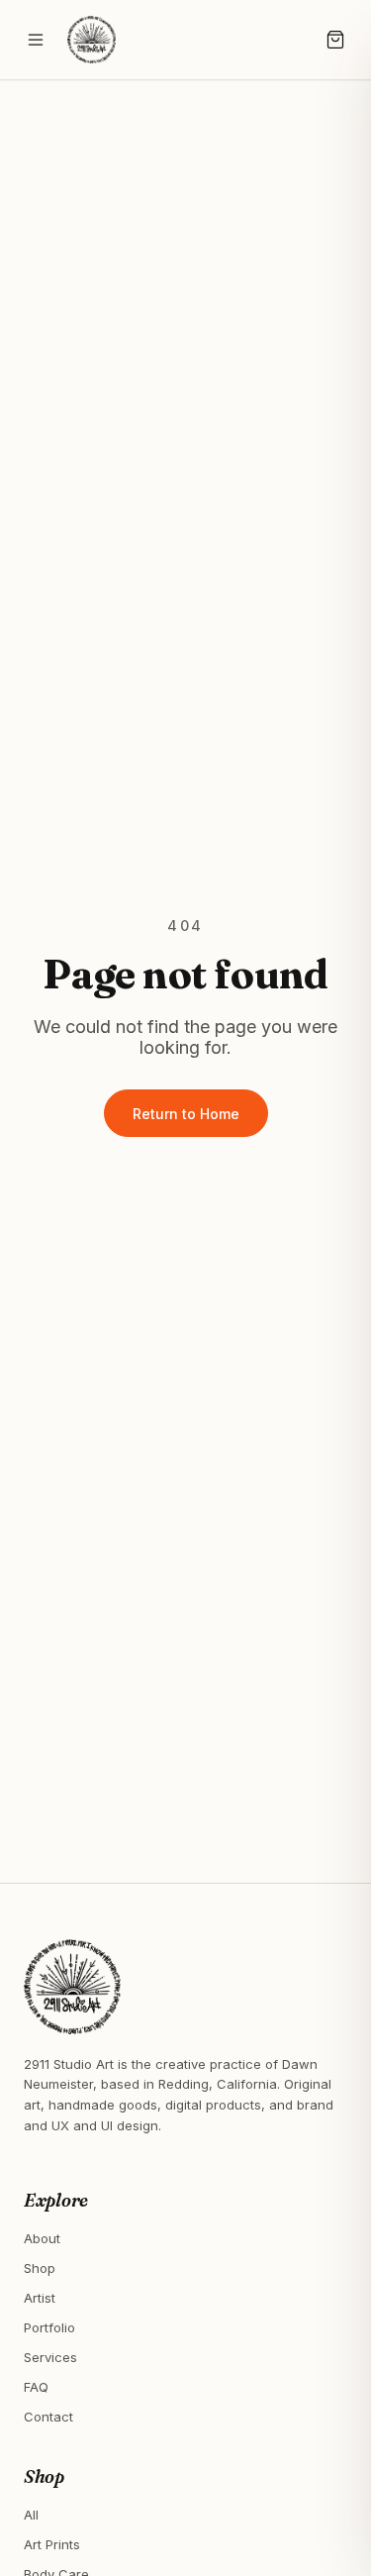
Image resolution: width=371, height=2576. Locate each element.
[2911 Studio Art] (92, 40)
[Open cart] (335, 40)
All (31, 2515)
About (42, 2238)
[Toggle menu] (36, 40)
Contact (48, 2417)
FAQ (36, 2387)
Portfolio (49, 2327)
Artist (40, 2298)
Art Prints (52, 2544)
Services (50, 2357)
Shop (40, 2268)
